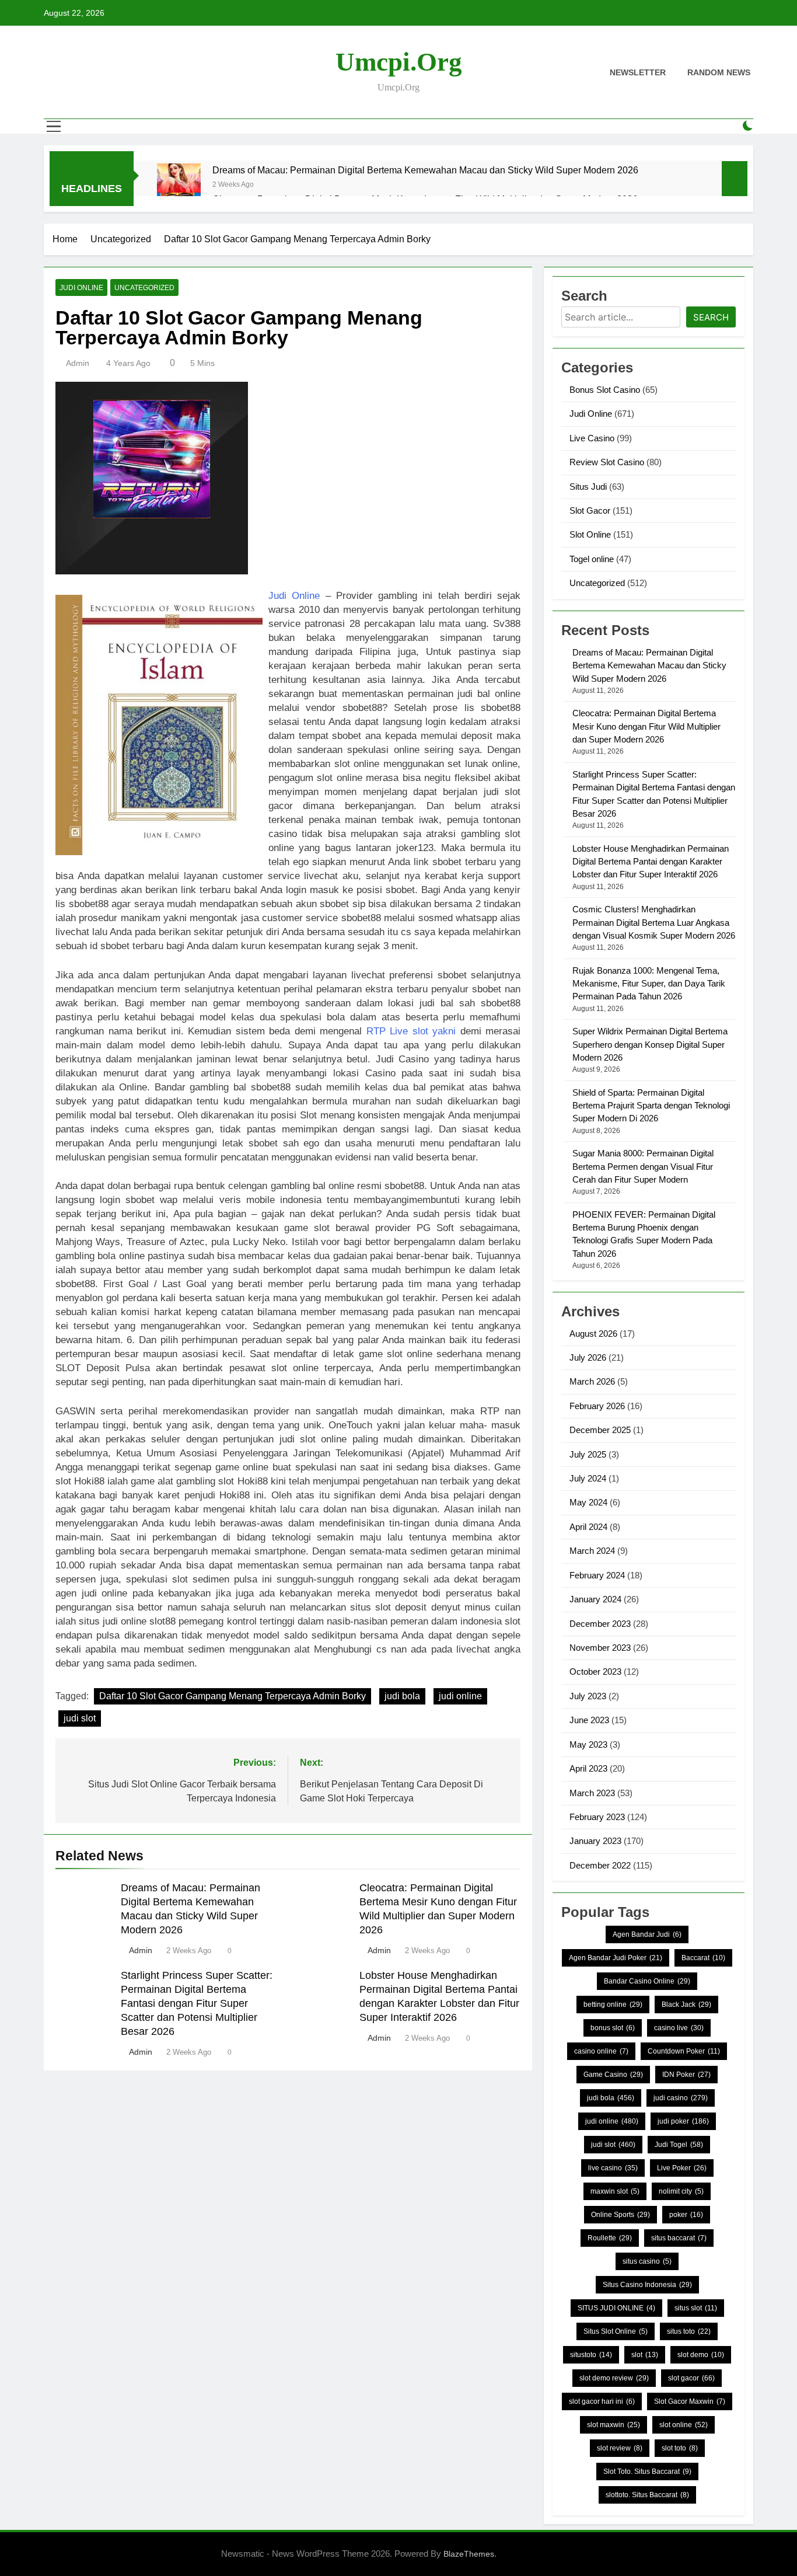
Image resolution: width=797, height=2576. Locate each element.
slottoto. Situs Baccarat (647, 2495)
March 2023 (592, 1793)
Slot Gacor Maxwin (690, 2401)
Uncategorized (144, 288)
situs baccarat (679, 2238)
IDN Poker (686, 2075)
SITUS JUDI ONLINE (616, 2308)
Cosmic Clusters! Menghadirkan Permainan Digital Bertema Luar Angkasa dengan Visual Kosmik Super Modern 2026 (654, 922)
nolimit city (681, 2191)
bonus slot (613, 2028)
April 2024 (588, 1527)
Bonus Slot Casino (605, 390)
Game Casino (613, 2075)
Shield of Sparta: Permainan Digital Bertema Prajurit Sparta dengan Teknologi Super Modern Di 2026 (651, 1106)
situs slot (696, 2308)
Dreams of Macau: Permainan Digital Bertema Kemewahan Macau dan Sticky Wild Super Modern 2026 (425, 170)
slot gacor (691, 2378)
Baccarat (703, 1958)
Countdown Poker (684, 2051)
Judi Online (81, 288)
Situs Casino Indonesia (647, 2285)
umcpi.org (399, 62)
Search (711, 317)
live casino (613, 2168)
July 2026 (588, 1357)
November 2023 (600, 1648)
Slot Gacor (590, 510)
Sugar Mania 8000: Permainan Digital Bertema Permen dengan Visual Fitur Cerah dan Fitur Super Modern (643, 1166)
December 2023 (600, 1624)
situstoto (591, 2355)
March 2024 (592, 1551)
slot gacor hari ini (602, 2401)
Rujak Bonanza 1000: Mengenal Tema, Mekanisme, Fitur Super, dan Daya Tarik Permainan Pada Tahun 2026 (649, 984)
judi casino (681, 2098)
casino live (679, 2028)
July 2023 (588, 1696)
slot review (620, 2448)
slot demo (701, 2355)
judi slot (80, 1718)
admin (78, 363)
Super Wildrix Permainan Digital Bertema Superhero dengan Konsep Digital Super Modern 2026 (650, 1044)
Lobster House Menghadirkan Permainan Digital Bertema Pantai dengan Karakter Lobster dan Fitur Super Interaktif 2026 (651, 862)
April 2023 (588, 1768)
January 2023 (595, 1841)
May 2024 (588, 1502)
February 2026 (597, 1406)
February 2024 (597, 1575)
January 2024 (595, 1599)
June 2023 (589, 1720)
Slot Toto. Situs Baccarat (647, 2472)
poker (686, 2215)
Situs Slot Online (616, 2331)
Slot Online (590, 534)
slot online (684, 2425)
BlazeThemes (469, 2554)
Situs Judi (588, 487)
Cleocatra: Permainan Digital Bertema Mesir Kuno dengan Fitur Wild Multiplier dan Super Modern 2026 (646, 726)
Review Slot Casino (607, 462)
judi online (460, 1696)
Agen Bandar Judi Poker (616, 1958)
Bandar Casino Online (647, 1981)
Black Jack (686, 2005)
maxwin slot (615, 2191)
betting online (613, 2005)
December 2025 (600, 1430)
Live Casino (592, 438)
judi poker (683, 2121)
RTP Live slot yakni (411, 1031)
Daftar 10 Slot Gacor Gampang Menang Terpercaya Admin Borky (233, 1696)
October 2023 (595, 1672)
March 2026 (592, 1381)
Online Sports (621, 2215)
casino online (601, 2051)
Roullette (610, 2238)
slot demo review (614, 2378)
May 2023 (588, 1744)
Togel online (592, 559)
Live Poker (682, 2168)
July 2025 (588, 1454)
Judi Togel (679, 2145)
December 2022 (600, 1865)
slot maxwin (614, 2425)
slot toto (680, 2448)
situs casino (647, 2261)
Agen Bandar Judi (647, 1934)
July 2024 (588, 1478)
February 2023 (597, 1817)
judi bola (402, 1696)
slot (645, 2355)
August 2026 (593, 1334)
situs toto (689, 2331)
